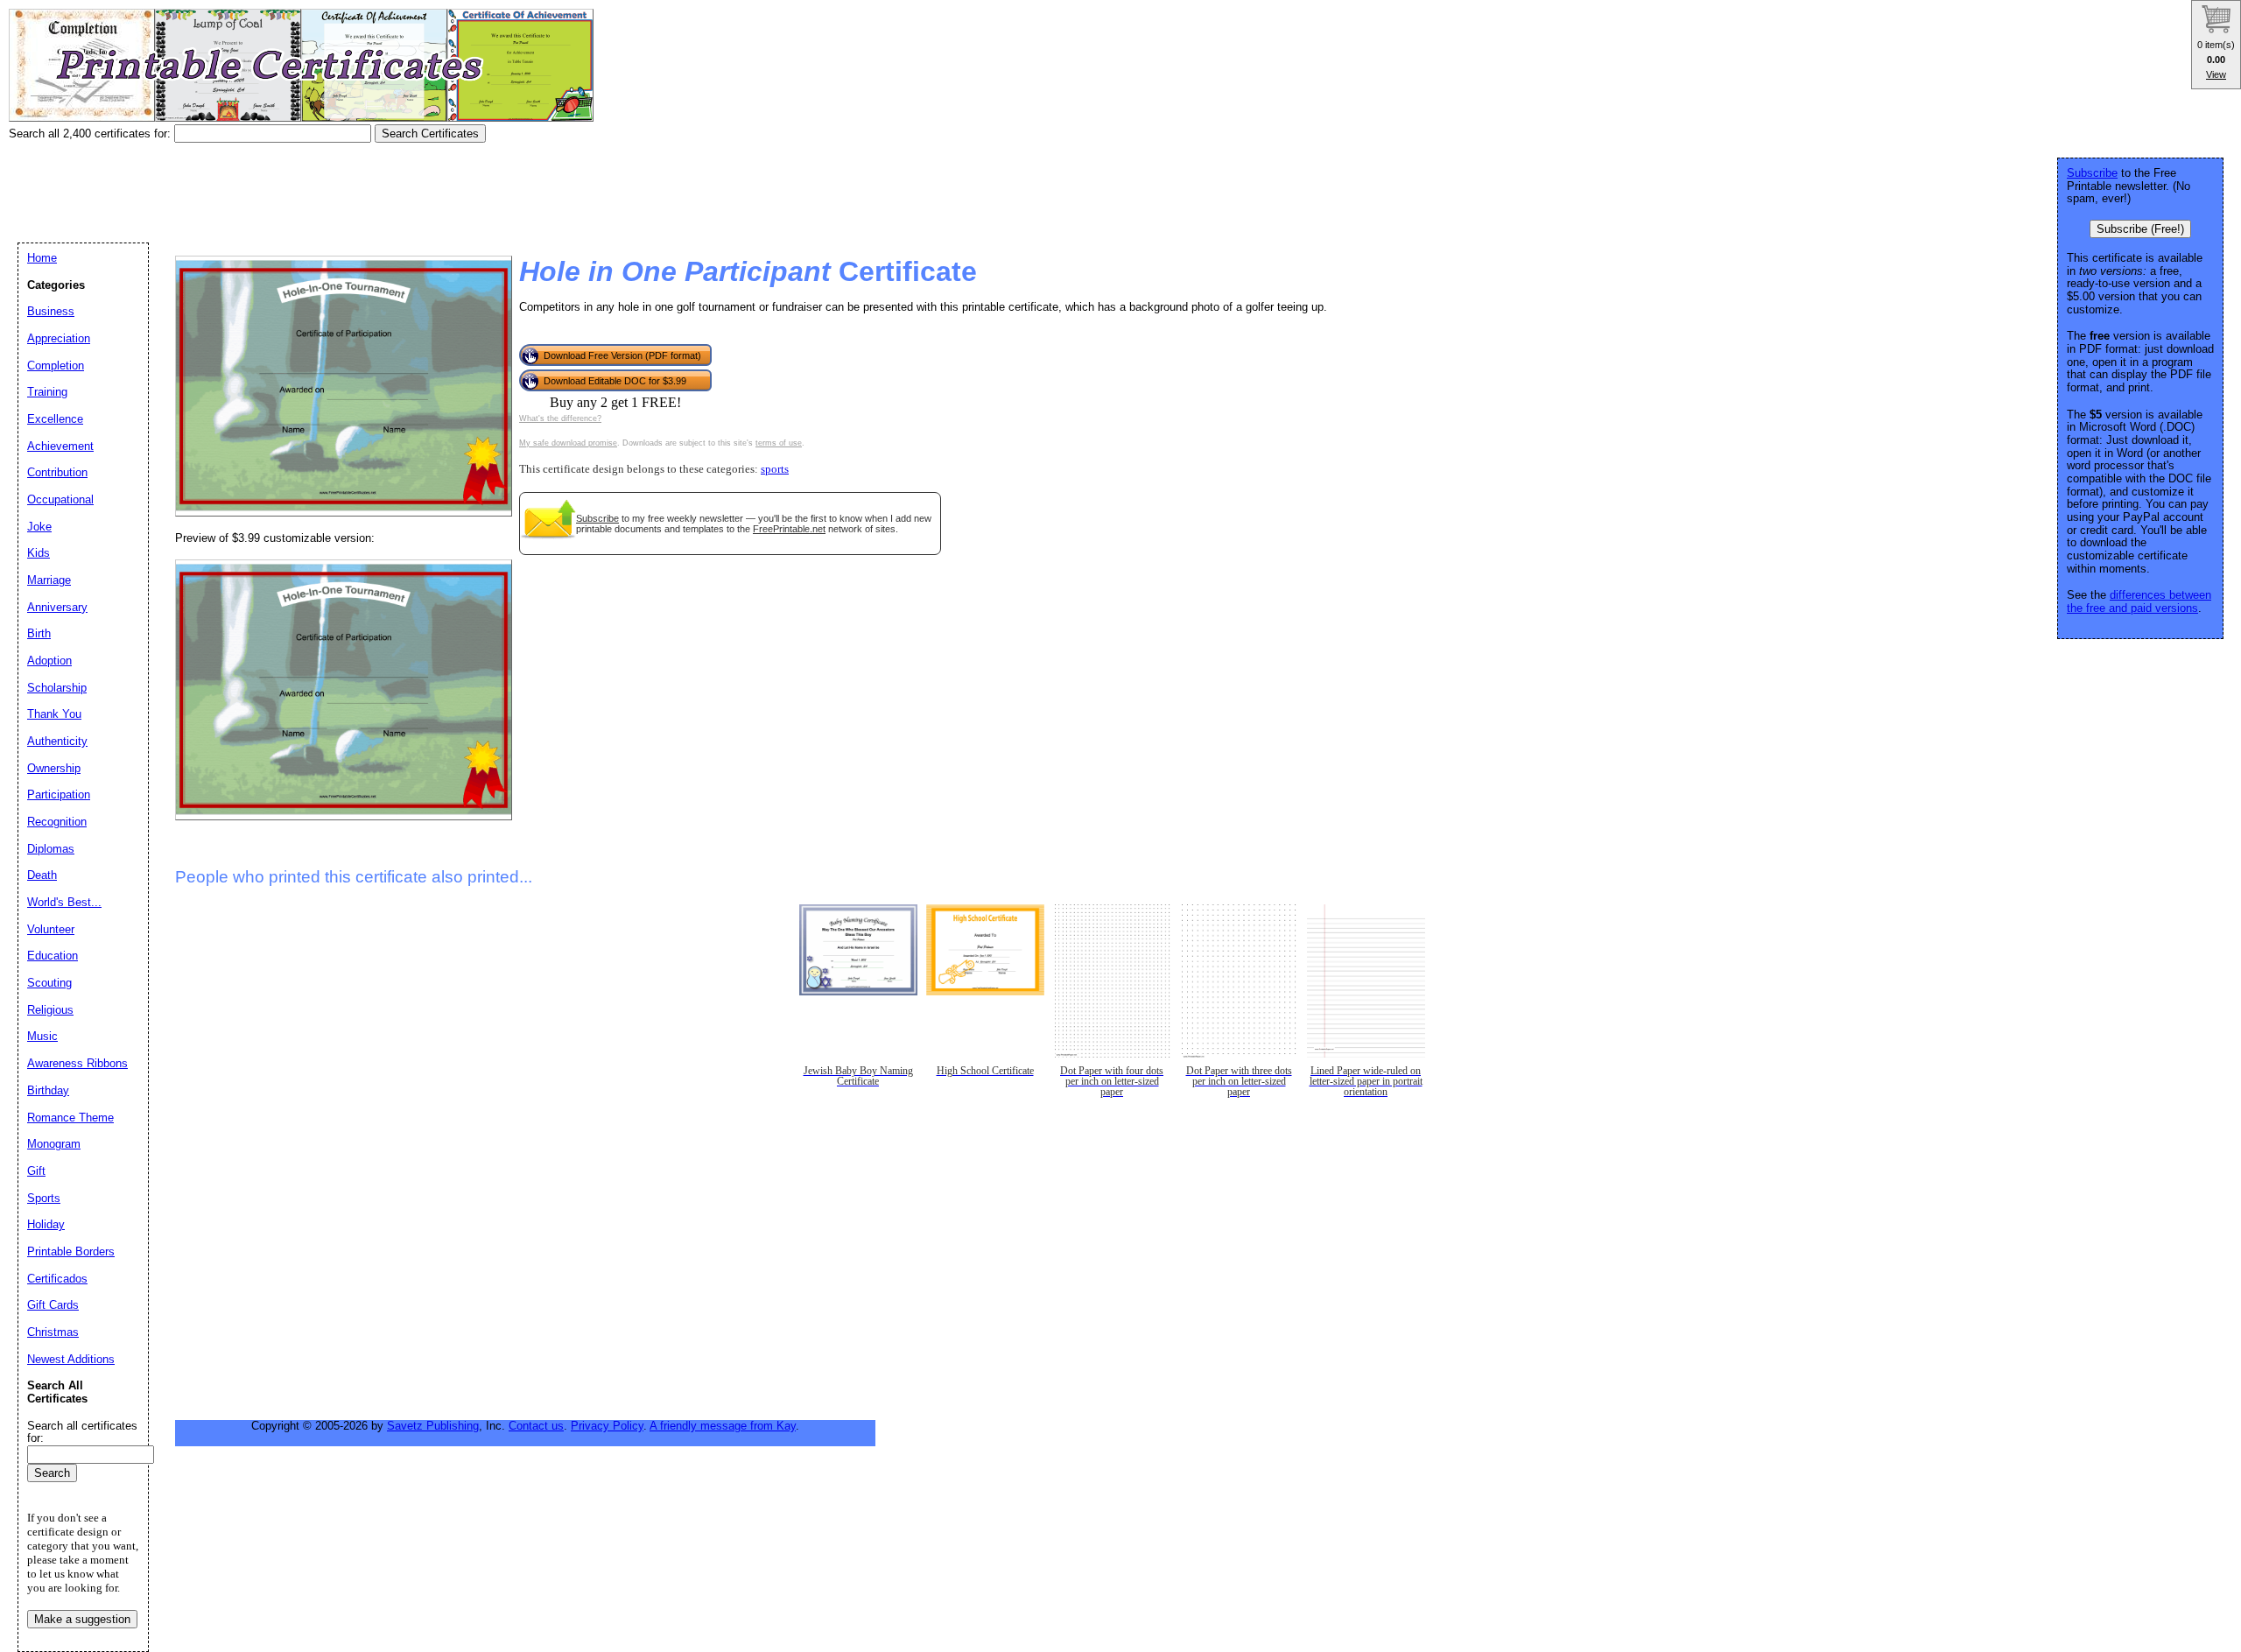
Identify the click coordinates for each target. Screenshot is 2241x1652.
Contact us (536, 1426)
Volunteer (51, 929)
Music (42, 1036)
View (2216, 74)
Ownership (54, 768)
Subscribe (597, 518)
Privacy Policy (607, 1426)
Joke (39, 527)
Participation (59, 794)
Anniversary (57, 607)
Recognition (57, 822)
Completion (56, 366)
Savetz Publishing (433, 1426)
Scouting (49, 983)
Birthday (48, 1090)
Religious (50, 1010)
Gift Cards (53, 1305)
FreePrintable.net (789, 529)
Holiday (46, 1224)
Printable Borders (71, 1251)
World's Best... (64, 902)
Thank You (54, 714)
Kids (39, 553)
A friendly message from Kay (723, 1426)
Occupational (60, 499)
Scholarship (57, 688)
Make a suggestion (82, 1619)
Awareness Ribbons (77, 1063)
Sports (44, 1198)
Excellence (55, 419)
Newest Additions (71, 1359)
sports (775, 469)
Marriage (49, 580)
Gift (36, 1171)
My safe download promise (568, 443)
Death (42, 875)
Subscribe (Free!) (2140, 229)
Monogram (54, 1144)
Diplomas (51, 849)
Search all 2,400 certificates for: (91, 134)
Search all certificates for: (82, 1432)
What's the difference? (560, 418)
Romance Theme (70, 1118)
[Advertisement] (327, 186)
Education (53, 956)
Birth (39, 633)
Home (42, 258)
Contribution (57, 472)
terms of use (779, 443)
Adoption (49, 661)
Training (47, 392)
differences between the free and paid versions (2139, 601)
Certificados (57, 1279)
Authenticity (57, 741)
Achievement (60, 446)
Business (51, 311)
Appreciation (59, 338)
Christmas (53, 1332)
